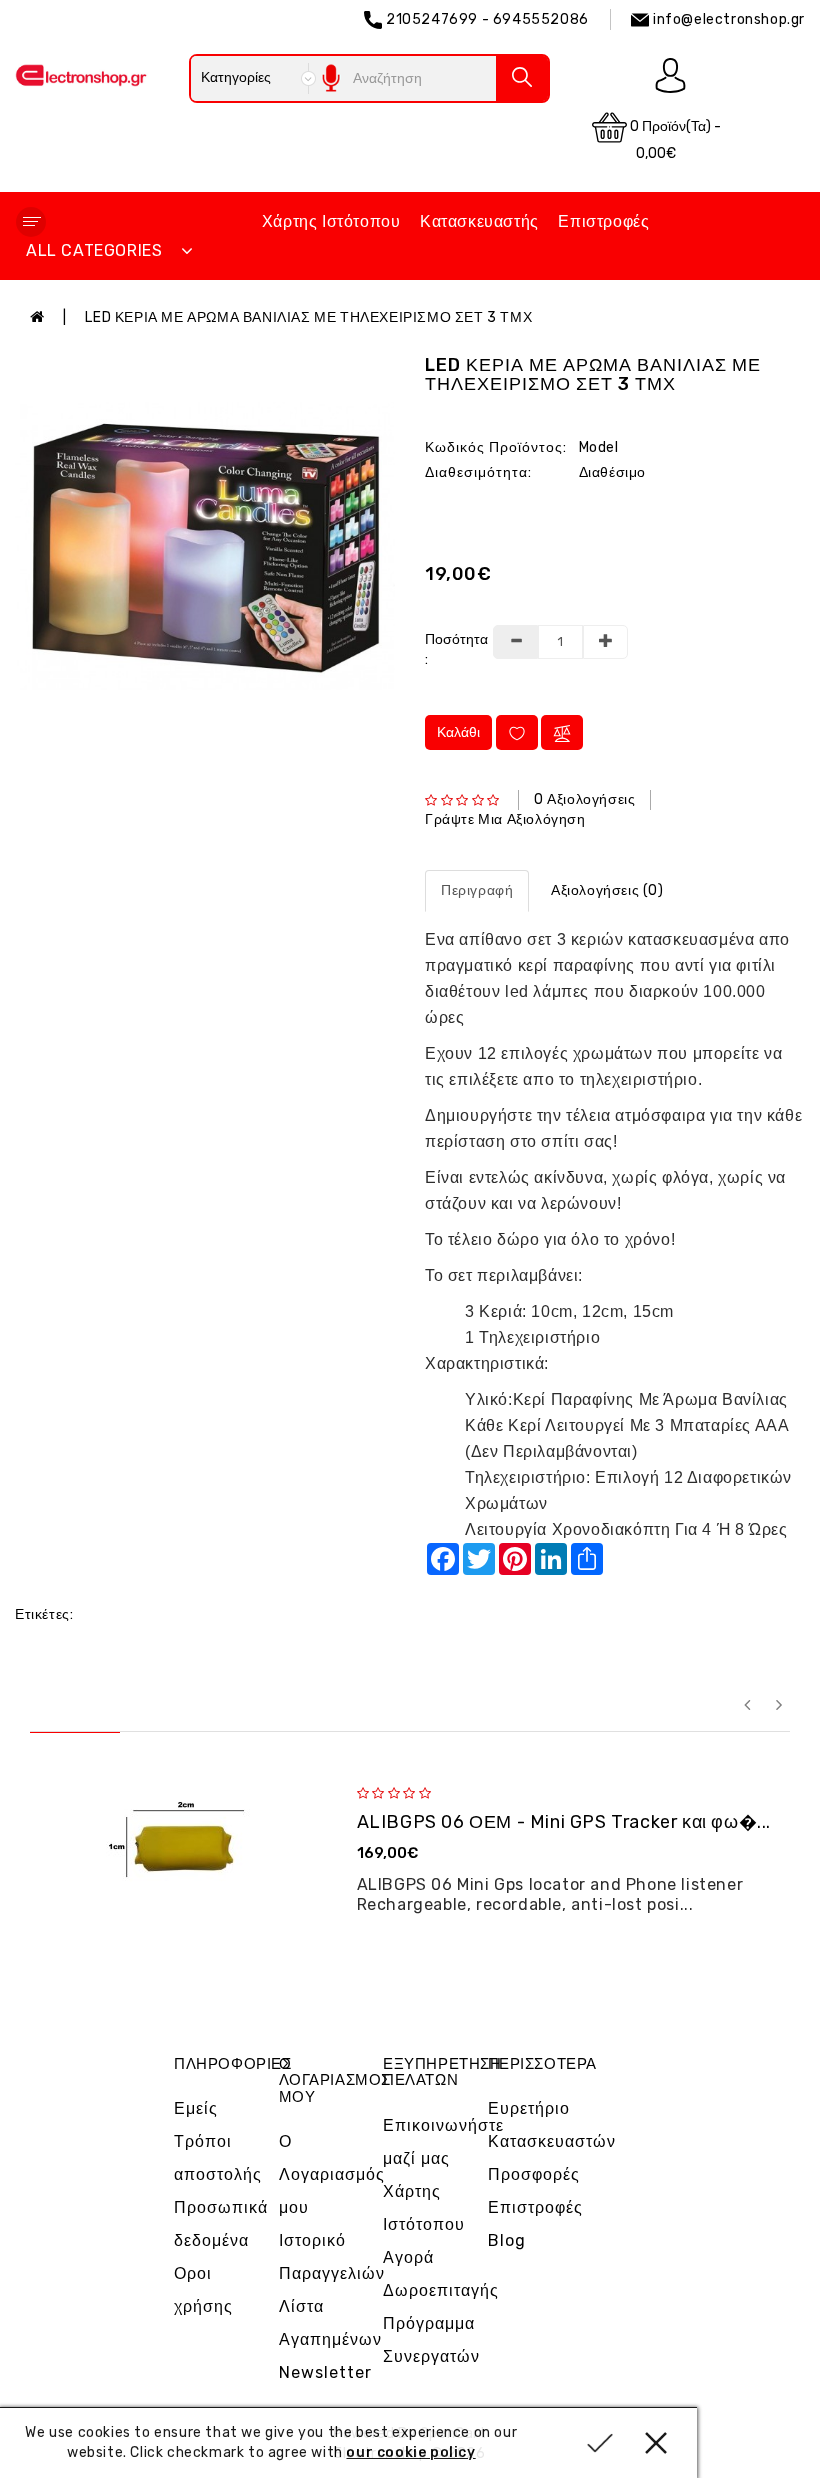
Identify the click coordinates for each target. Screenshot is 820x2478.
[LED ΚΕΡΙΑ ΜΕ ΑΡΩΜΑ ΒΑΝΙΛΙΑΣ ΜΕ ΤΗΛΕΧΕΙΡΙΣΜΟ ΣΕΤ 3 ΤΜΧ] (205, 546)
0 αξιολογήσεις (584, 799)
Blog (507, 2240)
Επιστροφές (603, 221)
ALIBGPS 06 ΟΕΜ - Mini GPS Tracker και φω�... (564, 1822)
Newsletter (325, 2372)
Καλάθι (458, 732)
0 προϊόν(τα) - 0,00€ (674, 140)
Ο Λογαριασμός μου (332, 2174)
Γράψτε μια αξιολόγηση (505, 819)
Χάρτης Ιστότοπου (331, 221)
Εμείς (196, 2108)
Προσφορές (534, 2174)
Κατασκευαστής (479, 221)
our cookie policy (410, 2452)
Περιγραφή (477, 890)
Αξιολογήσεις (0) (607, 890)
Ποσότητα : (451, 649)
